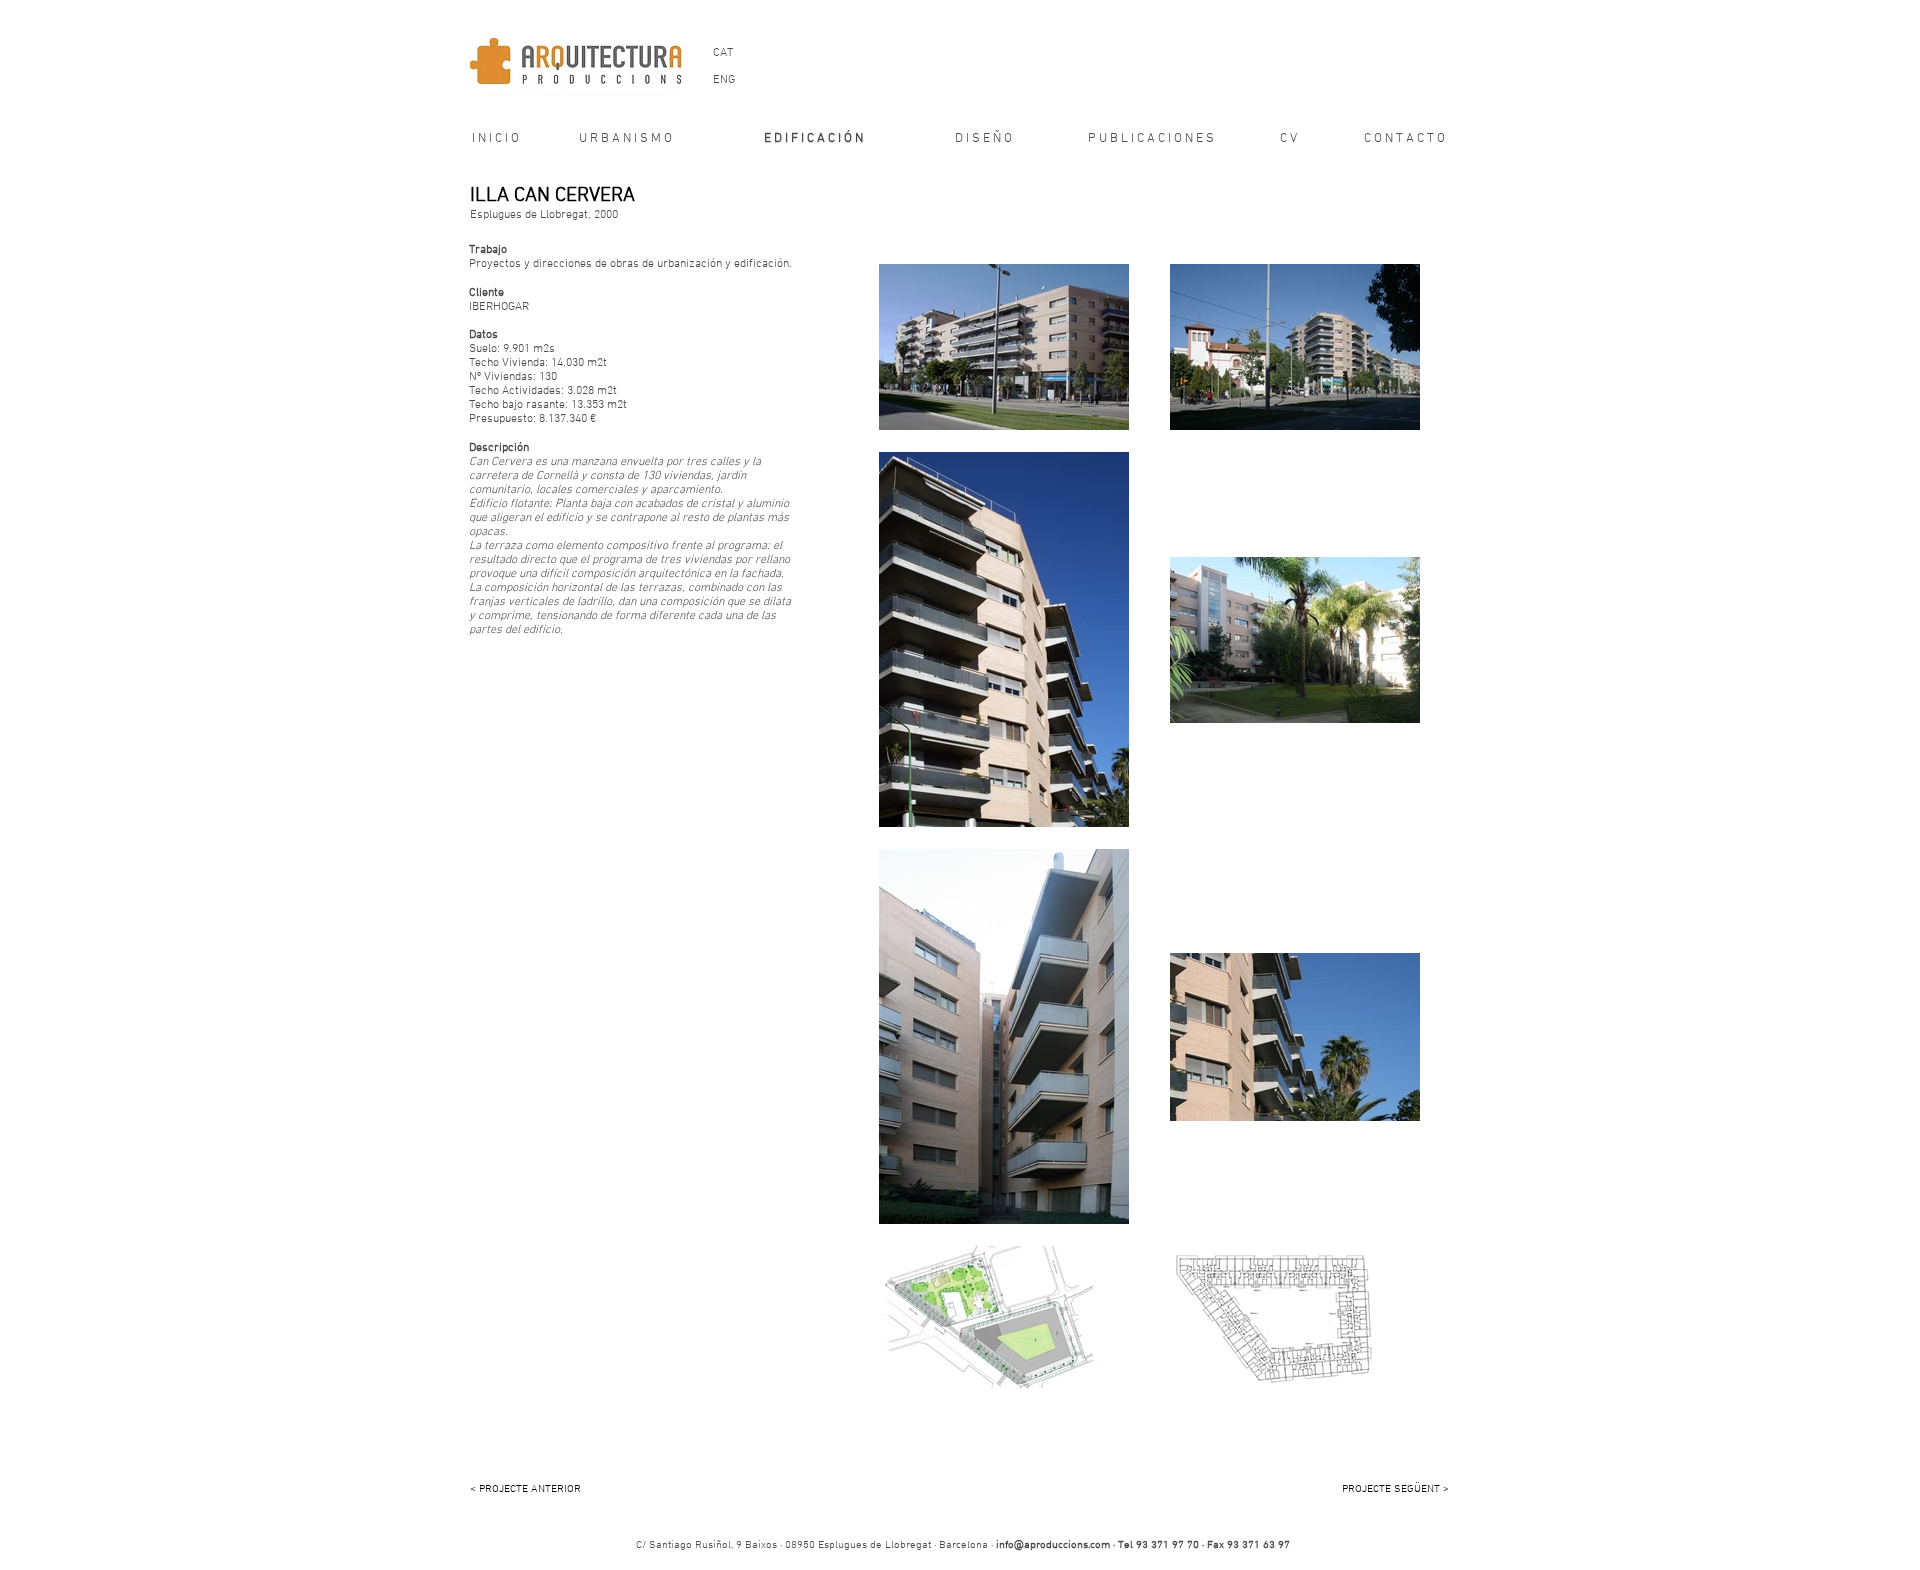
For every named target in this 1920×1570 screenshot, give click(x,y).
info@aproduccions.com (1053, 1545)
